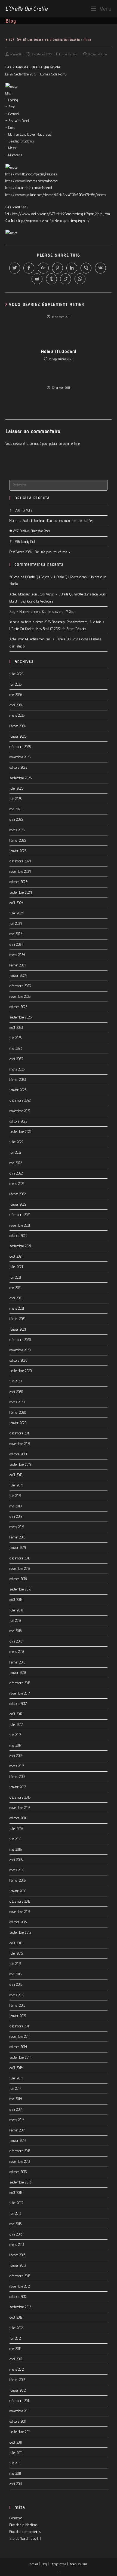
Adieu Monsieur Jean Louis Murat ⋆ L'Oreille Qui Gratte (46, 594)
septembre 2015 (20, 1932)
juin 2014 (16, 2088)
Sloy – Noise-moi (21, 612)
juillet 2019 (16, 1485)
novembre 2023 (20, 996)
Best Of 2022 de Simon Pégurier (65, 629)
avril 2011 (16, 2484)
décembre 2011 (20, 2401)
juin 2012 (15, 2338)
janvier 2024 (18, 975)
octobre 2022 (18, 1121)
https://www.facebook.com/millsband (32, 181)
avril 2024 (16, 944)
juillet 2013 (16, 2203)
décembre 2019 (20, 1433)
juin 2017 (15, 1735)
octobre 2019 (18, 1454)
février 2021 (17, 1319)
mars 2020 (17, 1402)
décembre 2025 (20, 747)
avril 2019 (16, 1516)
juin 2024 (16, 923)
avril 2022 (16, 1173)
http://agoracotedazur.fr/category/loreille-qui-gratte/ (54, 221)
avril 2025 (16, 819)
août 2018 (16, 1599)
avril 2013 (16, 2234)
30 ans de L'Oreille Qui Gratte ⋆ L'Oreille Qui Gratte (44, 577)
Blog (44, 2564)
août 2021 (16, 1256)
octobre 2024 (19, 882)
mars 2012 (17, 2369)
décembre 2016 (20, 1797)
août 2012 (16, 2317)
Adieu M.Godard (59, 352)
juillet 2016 (16, 1829)
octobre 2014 (18, 2047)
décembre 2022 (20, 1100)
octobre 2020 (18, 1360)
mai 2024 (16, 934)
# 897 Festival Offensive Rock (30, 531)
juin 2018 (15, 1620)
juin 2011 (15, 2463)
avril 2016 (16, 1860)
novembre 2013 (20, 2161)
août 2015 (16, 1943)
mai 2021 (15, 1288)
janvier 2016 (18, 1891)
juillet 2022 (16, 1142)
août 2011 (16, 2442)
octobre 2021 (18, 1236)
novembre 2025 (20, 757)
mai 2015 (16, 1974)
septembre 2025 (21, 778)
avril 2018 (16, 1641)
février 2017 (17, 1777)
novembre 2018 (20, 1568)
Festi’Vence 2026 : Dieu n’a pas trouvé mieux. (40, 552)
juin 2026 (16, 684)
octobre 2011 (18, 2421)
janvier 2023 (18, 1090)
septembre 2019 (20, 1464)
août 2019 (16, 1475)
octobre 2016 (18, 1818)
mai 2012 (15, 2349)
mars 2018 (17, 1652)
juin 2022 (16, 1152)
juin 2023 (16, 1038)
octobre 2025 (18, 767)
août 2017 (16, 1714)
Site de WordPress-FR (25, 2538)
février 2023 (18, 1079)
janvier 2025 (18, 851)
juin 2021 (15, 1277)
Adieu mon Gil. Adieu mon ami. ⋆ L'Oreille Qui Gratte (45, 639)
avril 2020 (16, 1392)
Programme (59, 2564)
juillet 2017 (16, 1725)
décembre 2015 (20, 1901)
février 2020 (18, 1412)
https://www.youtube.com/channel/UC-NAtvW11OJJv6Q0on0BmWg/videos (56, 195)
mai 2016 (16, 1849)
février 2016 (18, 1880)
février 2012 (17, 2380)
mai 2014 (16, 2099)
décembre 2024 (20, 861)
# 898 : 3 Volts (21, 510)
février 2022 (18, 1194)
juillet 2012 (16, 2328)
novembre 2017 (20, 1693)
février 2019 (17, 1537)
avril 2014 (16, 2109)
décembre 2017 (20, 1683)
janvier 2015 (18, 2016)
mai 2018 (16, 1631)
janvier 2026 (18, 736)
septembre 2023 (21, 1017)
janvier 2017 (18, 1787)
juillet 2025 (16, 788)
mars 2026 (17, 715)
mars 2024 (17, 955)
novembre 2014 (20, 2036)
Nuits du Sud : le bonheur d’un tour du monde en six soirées (52, 521)
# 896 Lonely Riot (22, 542)
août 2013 (16, 2192)
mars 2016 (17, 1870)
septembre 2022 (20, 1132)
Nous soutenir (79, 2564)
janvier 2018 (18, 1672)
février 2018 (17, 1662)
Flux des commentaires (25, 2532)
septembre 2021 (20, 1246)
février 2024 (18, 965)
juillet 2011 (16, 2453)
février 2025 (18, 840)
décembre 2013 (20, 2151)
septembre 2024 (21, 892)
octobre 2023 (18, 1007)
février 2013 (17, 2255)
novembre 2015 (20, 1912)
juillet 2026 (16, 674)
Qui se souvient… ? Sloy (59, 612)
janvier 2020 (18, 1423)
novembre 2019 (20, 1444)
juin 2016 (16, 1839)
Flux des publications (24, 2525)
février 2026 (18, 726)
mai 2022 (16, 1163)
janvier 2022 (18, 1204)
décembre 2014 (20, 2026)
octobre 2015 (18, 1922)
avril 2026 (16, 705)
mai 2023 (16, 1048)
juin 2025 (16, 799)
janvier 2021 (18, 1329)
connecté (35, 443)
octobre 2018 (18, 1579)
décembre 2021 (20, 1215)
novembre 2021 (20, 1225)
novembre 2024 (20, 871)
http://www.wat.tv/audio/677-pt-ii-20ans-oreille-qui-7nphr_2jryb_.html (61, 214)
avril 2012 (16, 2359)
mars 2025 (17, 830)
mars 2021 (17, 1308)
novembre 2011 (19, 2411)
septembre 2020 (21, 1371)
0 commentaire (98, 54)
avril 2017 (16, 1756)
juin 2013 (15, 2213)
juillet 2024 (17, 913)
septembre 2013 (20, 2182)
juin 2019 (15, 1496)
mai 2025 (16, 809)
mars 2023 (17, 1069)
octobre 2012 (18, 2297)
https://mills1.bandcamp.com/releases (31, 174)
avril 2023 (16, 1059)
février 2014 (18, 2130)
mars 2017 (17, 1766)
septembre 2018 (20, 1589)
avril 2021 (16, 1298)
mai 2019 (16, 1506)
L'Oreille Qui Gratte (26, 8)
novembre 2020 (20, 1350)
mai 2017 (16, 1745)
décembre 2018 (20, 1558)
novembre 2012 (20, 2286)
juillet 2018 (16, 1610)
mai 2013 (16, 2224)
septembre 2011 (20, 2432)
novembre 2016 (20, 1808)
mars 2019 (17, 1527)
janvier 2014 (18, 2140)
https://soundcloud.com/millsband (29, 188)
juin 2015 (15, 1964)
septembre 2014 (20, 2057)
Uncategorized (70, 54)
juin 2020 (16, 1381)
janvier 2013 (18, 2265)
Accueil (34, 2564)
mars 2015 (17, 1995)
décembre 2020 (20, 1340)
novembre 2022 (20, 1111)
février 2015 (17, 2005)
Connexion (16, 2518)
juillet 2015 (16, 1953)
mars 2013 (17, 2245)
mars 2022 (17, 1184)
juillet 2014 (16, 2078)
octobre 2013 (18, 2172)
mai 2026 (16, 695)
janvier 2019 (18, 1547)
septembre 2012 (20, 2307)
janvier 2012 (18, 2390)
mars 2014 (17, 2120)
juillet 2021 (16, 1267)
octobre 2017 (18, 1704)
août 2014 (16, 2068)
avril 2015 (16, 1984)
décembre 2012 (20, 2276)
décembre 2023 (20, 986)
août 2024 (16, 903)
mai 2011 (15, 2473)
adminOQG (16, 54)
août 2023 (16, 1027)
